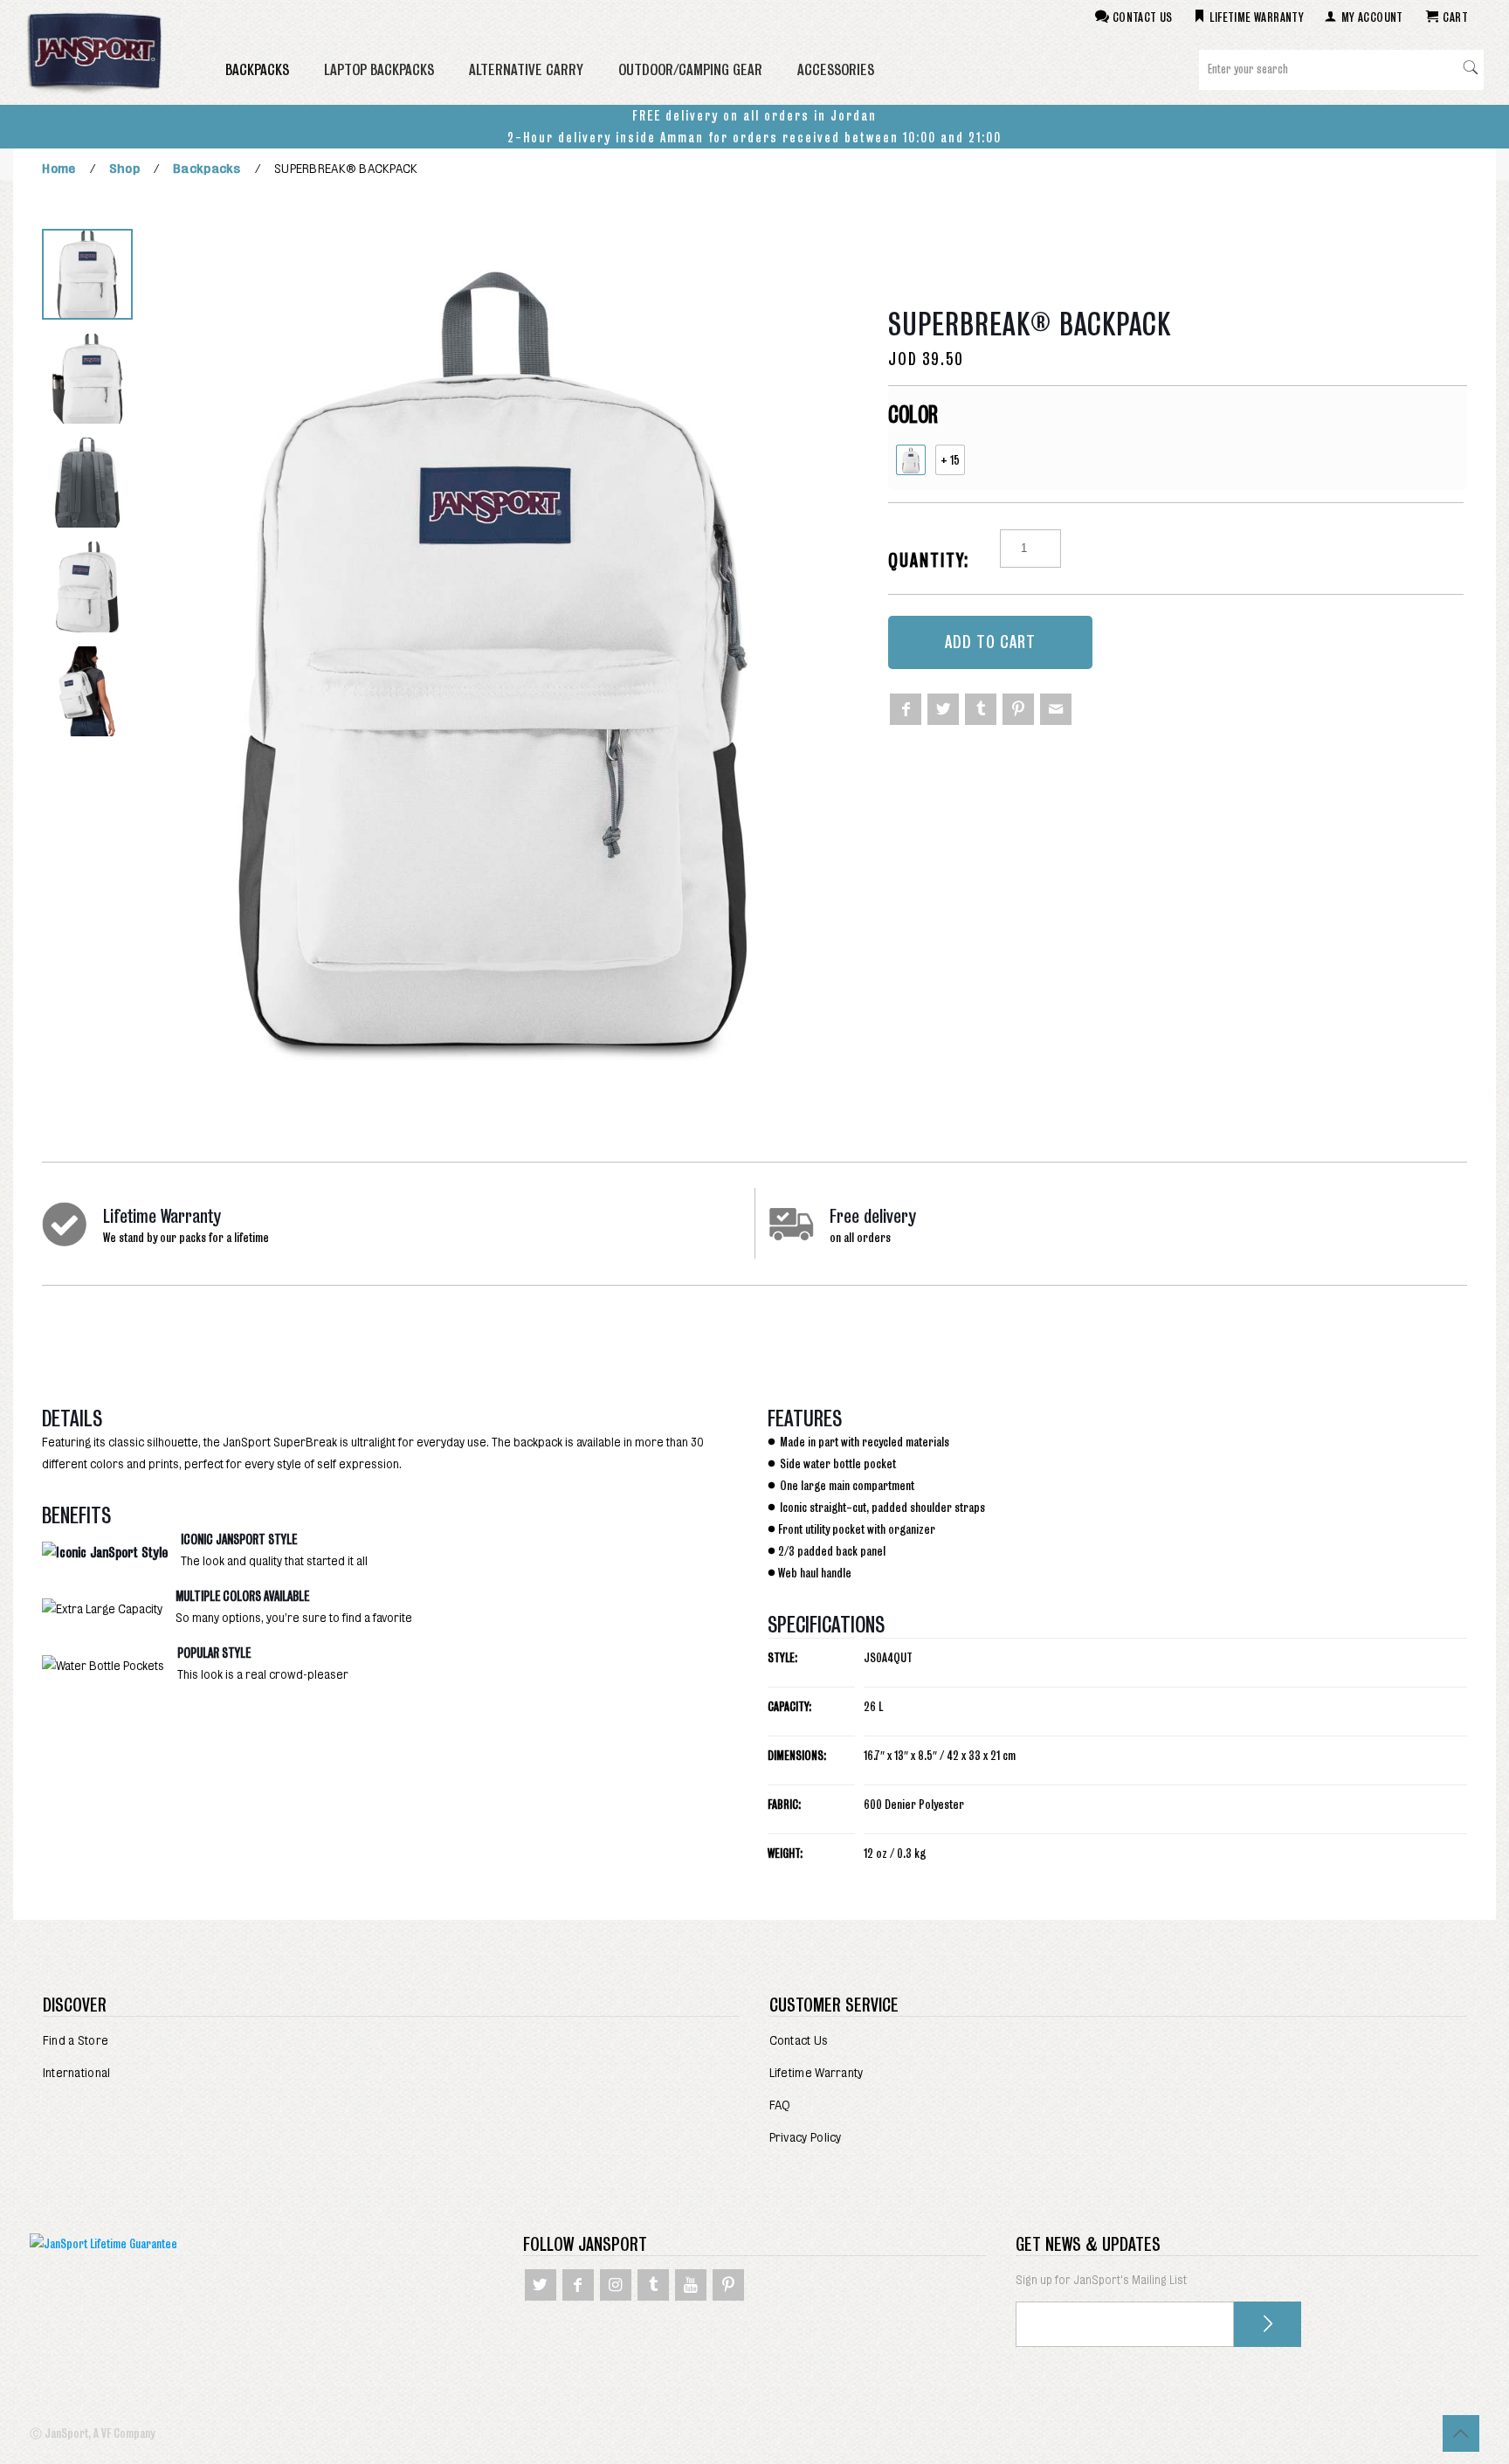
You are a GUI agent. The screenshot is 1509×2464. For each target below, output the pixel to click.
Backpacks (207, 168)
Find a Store (76, 2040)
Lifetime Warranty (817, 2073)
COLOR (913, 414)
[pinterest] (1018, 709)
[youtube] (691, 2285)
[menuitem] (392, 2041)
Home (59, 168)
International (77, 2073)
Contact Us (799, 2040)
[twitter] (943, 709)
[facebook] (906, 709)
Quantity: (929, 560)
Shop (124, 168)
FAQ (780, 2105)
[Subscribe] (1268, 2324)
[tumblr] (981, 709)
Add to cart (990, 642)
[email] (1056, 709)
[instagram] (616, 2285)
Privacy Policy (806, 2137)
